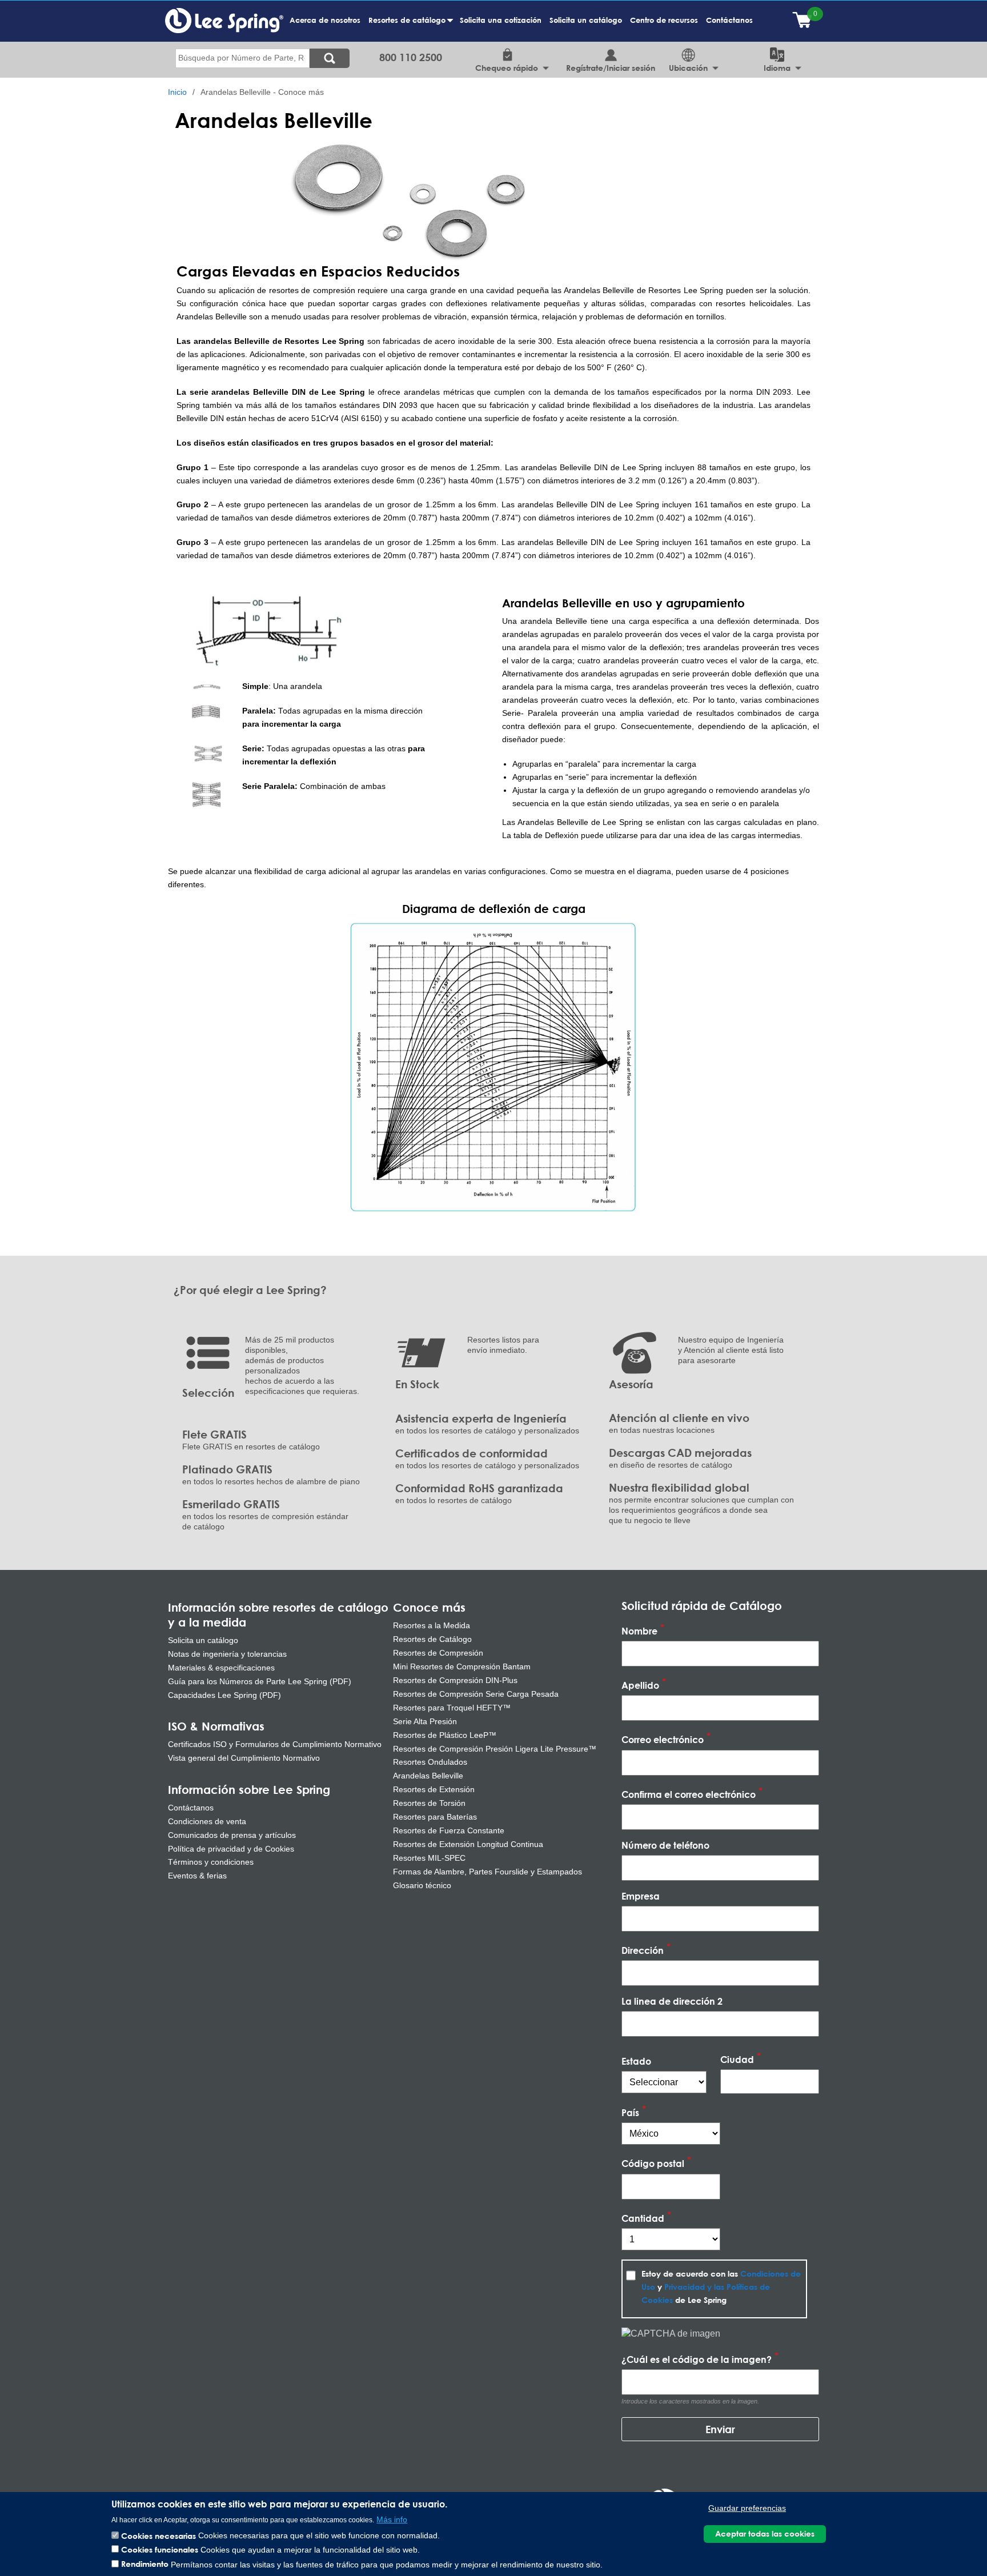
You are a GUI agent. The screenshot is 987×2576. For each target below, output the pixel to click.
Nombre (639, 1631)
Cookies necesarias (159, 2535)
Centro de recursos (664, 20)
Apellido (640, 1686)
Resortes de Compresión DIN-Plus (455, 1680)
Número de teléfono (665, 1845)
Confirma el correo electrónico (689, 1794)
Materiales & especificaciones (221, 1668)
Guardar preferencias (747, 2508)
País (630, 2112)
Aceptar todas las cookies (765, 2533)
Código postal (653, 2164)
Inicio (177, 92)
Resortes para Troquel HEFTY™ (452, 1708)
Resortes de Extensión (434, 1789)
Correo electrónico (663, 1740)
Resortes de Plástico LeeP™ (445, 1735)
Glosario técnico (422, 1885)
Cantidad (643, 2218)
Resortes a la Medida (432, 1625)
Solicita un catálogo (586, 20)
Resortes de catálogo (409, 26)
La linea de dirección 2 (672, 2001)
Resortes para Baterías (435, 1817)
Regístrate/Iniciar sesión (611, 68)
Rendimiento (145, 2564)
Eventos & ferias (197, 1876)
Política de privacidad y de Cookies (231, 1849)
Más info (392, 2519)
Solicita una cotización (501, 20)
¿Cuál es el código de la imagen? (697, 2359)
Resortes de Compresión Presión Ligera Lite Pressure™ (495, 1749)
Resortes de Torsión (429, 1803)
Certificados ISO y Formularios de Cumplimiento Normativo (275, 1744)
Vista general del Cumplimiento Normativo (244, 1758)
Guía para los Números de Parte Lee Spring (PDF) (260, 1681)
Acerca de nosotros (325, 20)
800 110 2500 (411, 57)
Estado (636, 2061)
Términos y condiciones (211, 1862)
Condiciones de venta (207, 1821)
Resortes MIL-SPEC (429, 1858)
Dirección (643, 1950)
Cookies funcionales (160, 2549)
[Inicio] (224, 20)
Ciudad (737, 2059)
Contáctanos (729, 20)
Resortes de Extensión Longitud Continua (468, 1844)
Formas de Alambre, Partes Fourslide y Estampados (488, 1872)
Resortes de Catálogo (432, 1639)
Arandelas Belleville (428, 1776)
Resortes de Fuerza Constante (449, 1830)
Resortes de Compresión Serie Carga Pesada (476, 1694)
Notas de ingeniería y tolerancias (227, 1654)
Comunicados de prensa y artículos (232, 1835)
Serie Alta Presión (425, 1721)
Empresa (641, 1896)
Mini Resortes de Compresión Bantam (462, 1666)
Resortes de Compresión (438, 1653)
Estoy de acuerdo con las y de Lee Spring (721, 2287)
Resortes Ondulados (430, 1762)
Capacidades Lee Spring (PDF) (224, 1695)
